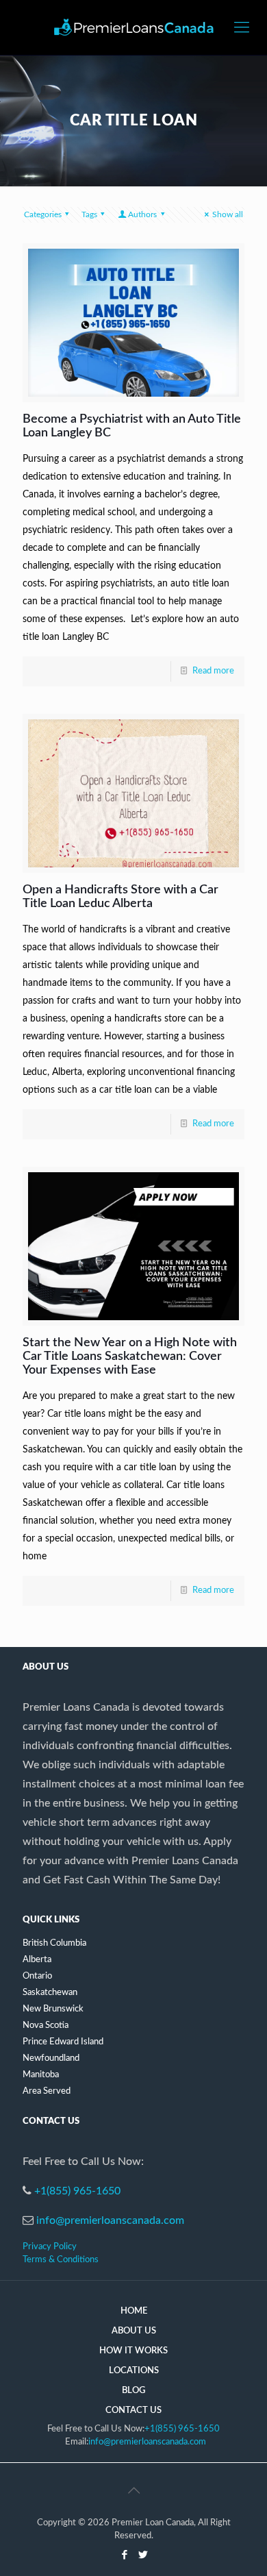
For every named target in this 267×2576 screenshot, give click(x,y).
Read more (213, 671)
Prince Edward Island (63, 2042)
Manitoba (41, 2075)
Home (134, 2311)
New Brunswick (53, 2009)
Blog (133, 2391)
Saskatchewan (50, 1993)
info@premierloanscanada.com (110, 2220)
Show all (228, 214)
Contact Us (133, 2411)
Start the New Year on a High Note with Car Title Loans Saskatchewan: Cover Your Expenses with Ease (130, 1357)
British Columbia (54, 1943)
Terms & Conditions (61, 2260)
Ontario (37, 1976)
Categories (43, 214)
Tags (89, 214)
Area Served (47, 2091)
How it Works (133, 2351)
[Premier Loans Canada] (133, 27)
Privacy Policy (50, 2247)
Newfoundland (51, 2058)
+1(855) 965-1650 (77, 2191)
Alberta (37, 1960)
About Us (134, 2331)
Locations (134, 2371)
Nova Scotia (46, 2026)
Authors (142, 214)
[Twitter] (143, 2555)
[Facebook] (124, 2555)
